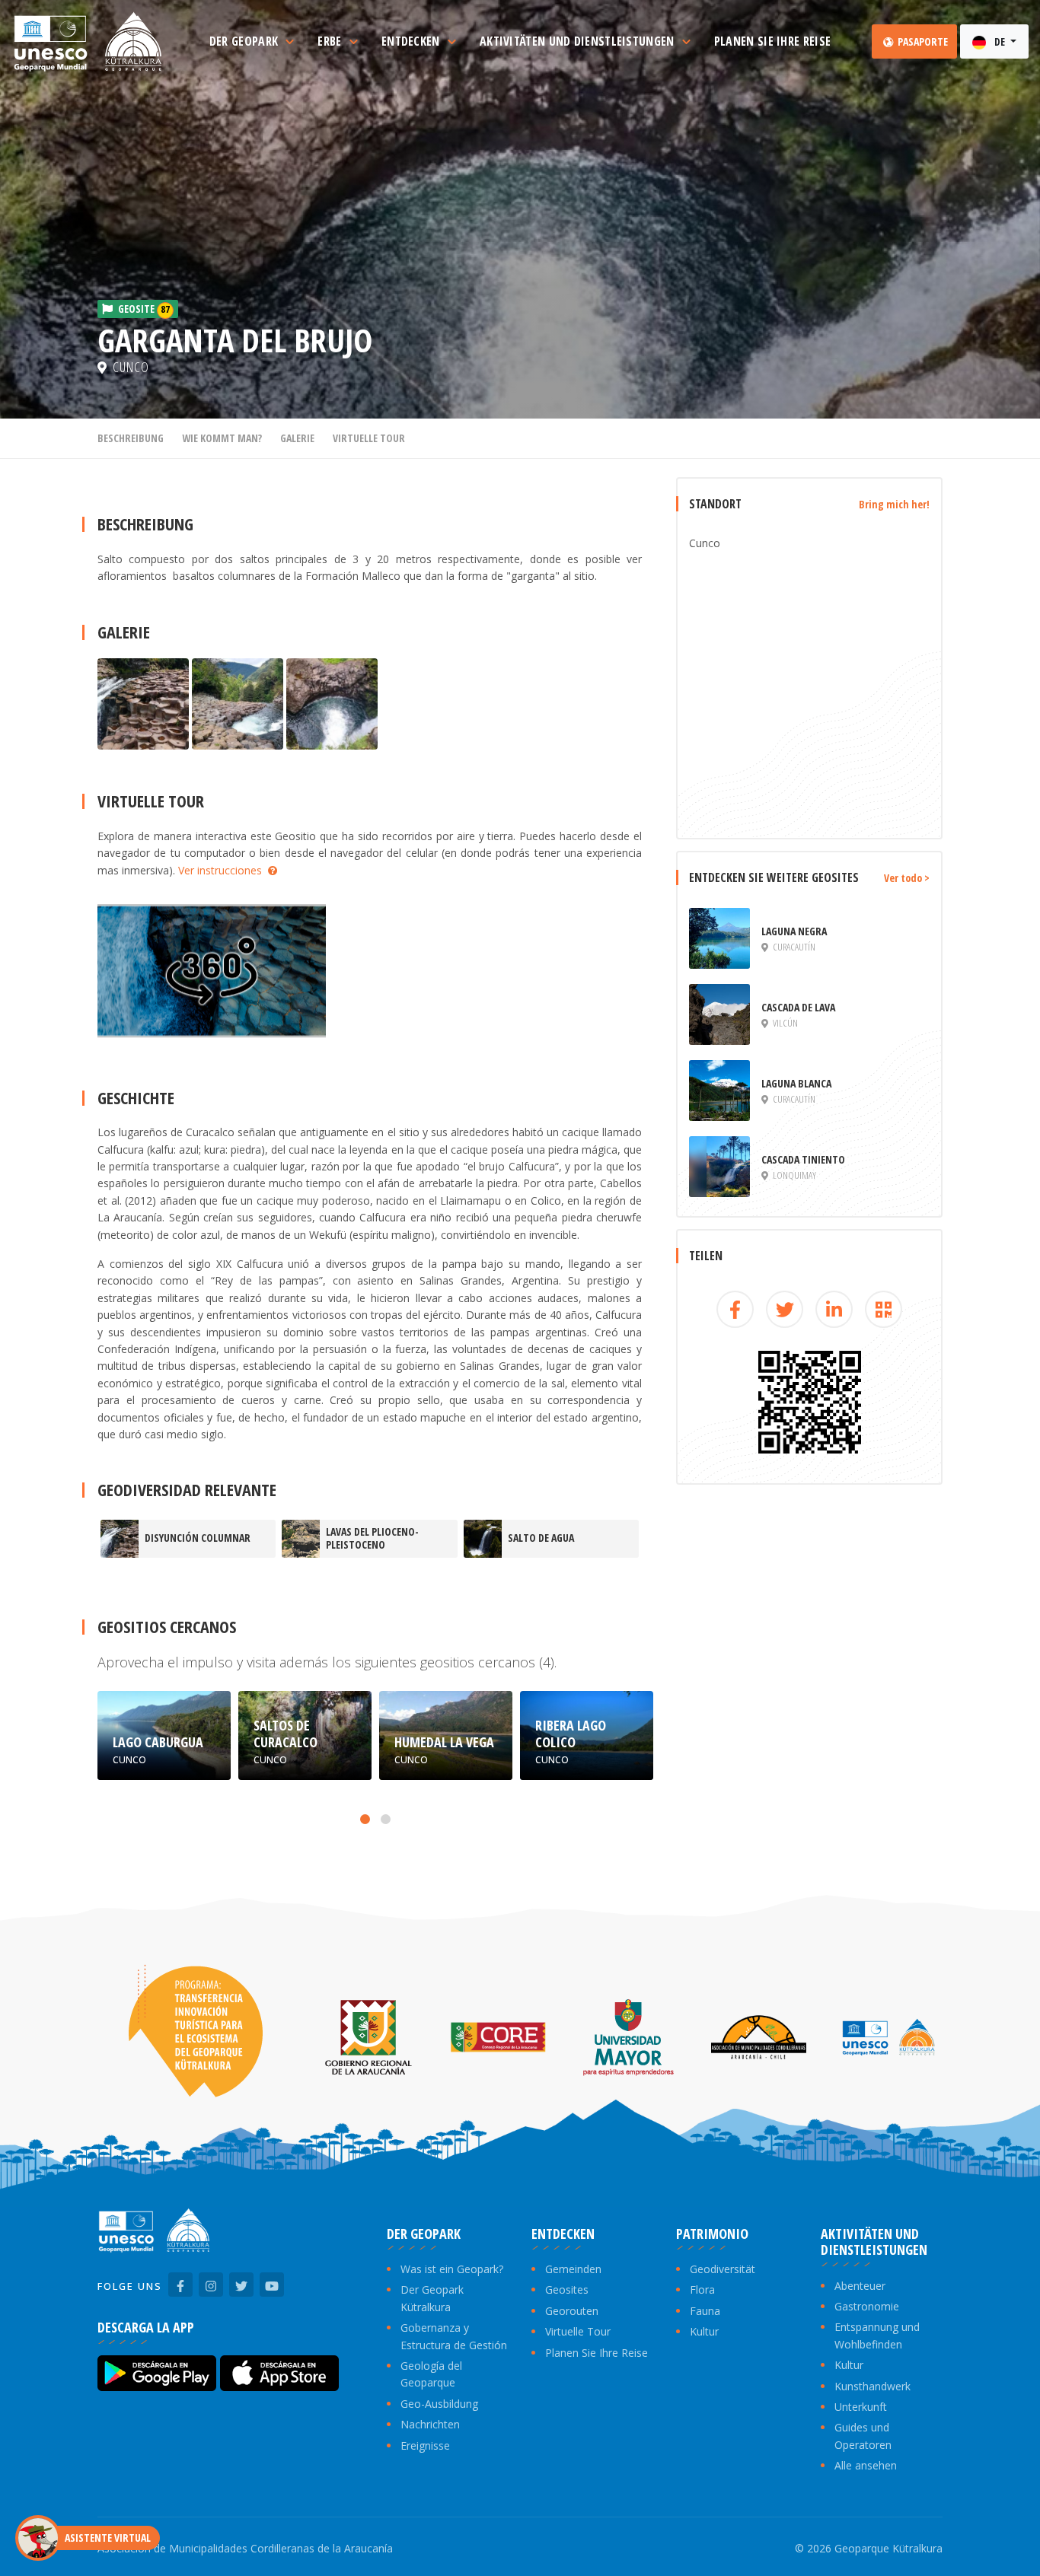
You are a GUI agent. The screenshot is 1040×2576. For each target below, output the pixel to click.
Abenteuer (860, 2286)
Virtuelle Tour (369, 438)
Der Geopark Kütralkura (432, 2298)
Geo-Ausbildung (439, 2404)
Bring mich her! (894, 504)
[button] (365, 1819)
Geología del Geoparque (431, 2374)
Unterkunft (861, 2407)
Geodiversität (723, 2269)
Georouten (572, 2311)
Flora (702, 2289)
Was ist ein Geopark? (452, 2269)
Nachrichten (430, 2424)
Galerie (297, 438)
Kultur (704, 2331)
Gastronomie (867, 2306)
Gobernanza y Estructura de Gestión (454, 2336)
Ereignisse (425, 2445)
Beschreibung (131, 438)
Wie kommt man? (222, 438)
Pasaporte (922, 41)
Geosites (567, 2289)
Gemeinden (573, 2269)
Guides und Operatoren (863, 2436)
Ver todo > (907, 878)
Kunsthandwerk (873, 2386)
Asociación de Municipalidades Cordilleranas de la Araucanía (245, 2548)
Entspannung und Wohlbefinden (877, 2335)
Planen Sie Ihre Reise (597, 2353)
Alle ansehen (866, 2465)
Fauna (705, 2311)
